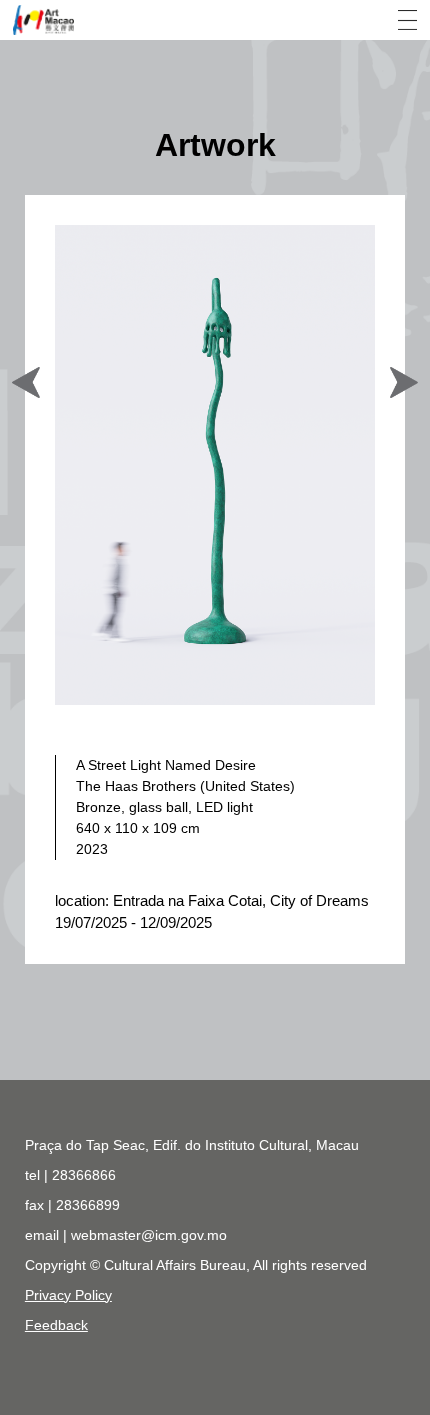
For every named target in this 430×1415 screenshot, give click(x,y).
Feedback (56, 1325)
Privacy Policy (68, 1295)
